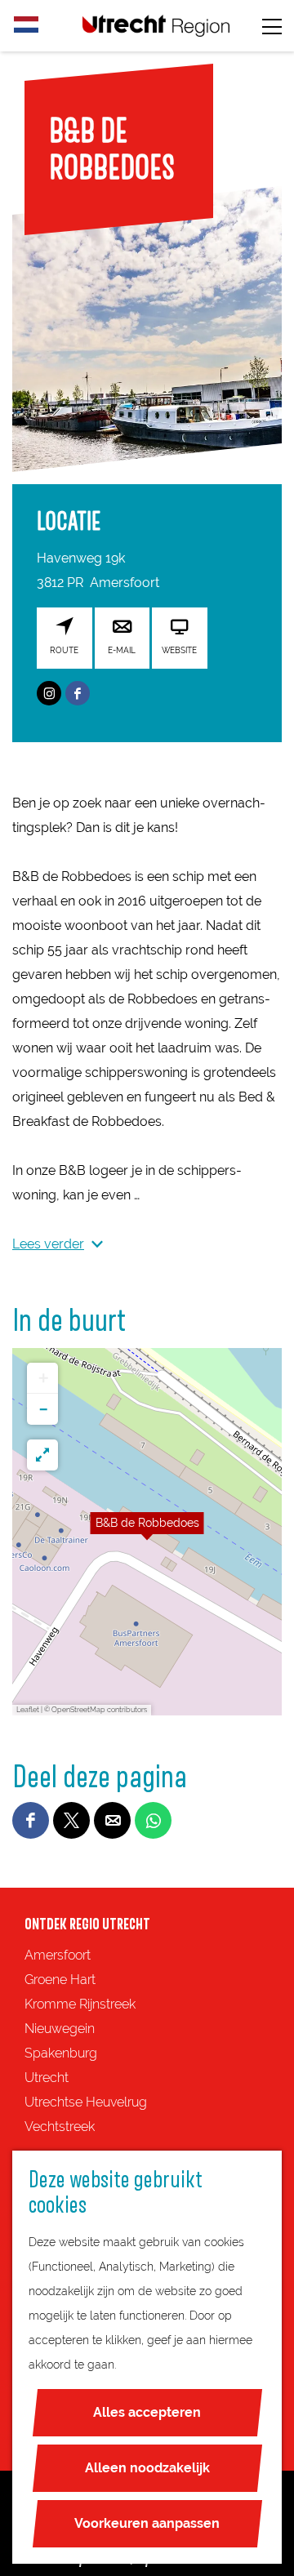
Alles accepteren (147, 2412)
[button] (147, 1532)
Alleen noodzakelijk (147, 2468)
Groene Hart (60, 1980)
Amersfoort (58, 1955)
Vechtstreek (60, 2127)
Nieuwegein (60, 2029)
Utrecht (47, 2078)
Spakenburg (61, 2053)
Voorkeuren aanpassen (147, 2523)
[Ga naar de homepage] (156, 26)
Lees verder (48, 1244)
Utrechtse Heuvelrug (86, 2102)
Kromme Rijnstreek (80, 2004)
